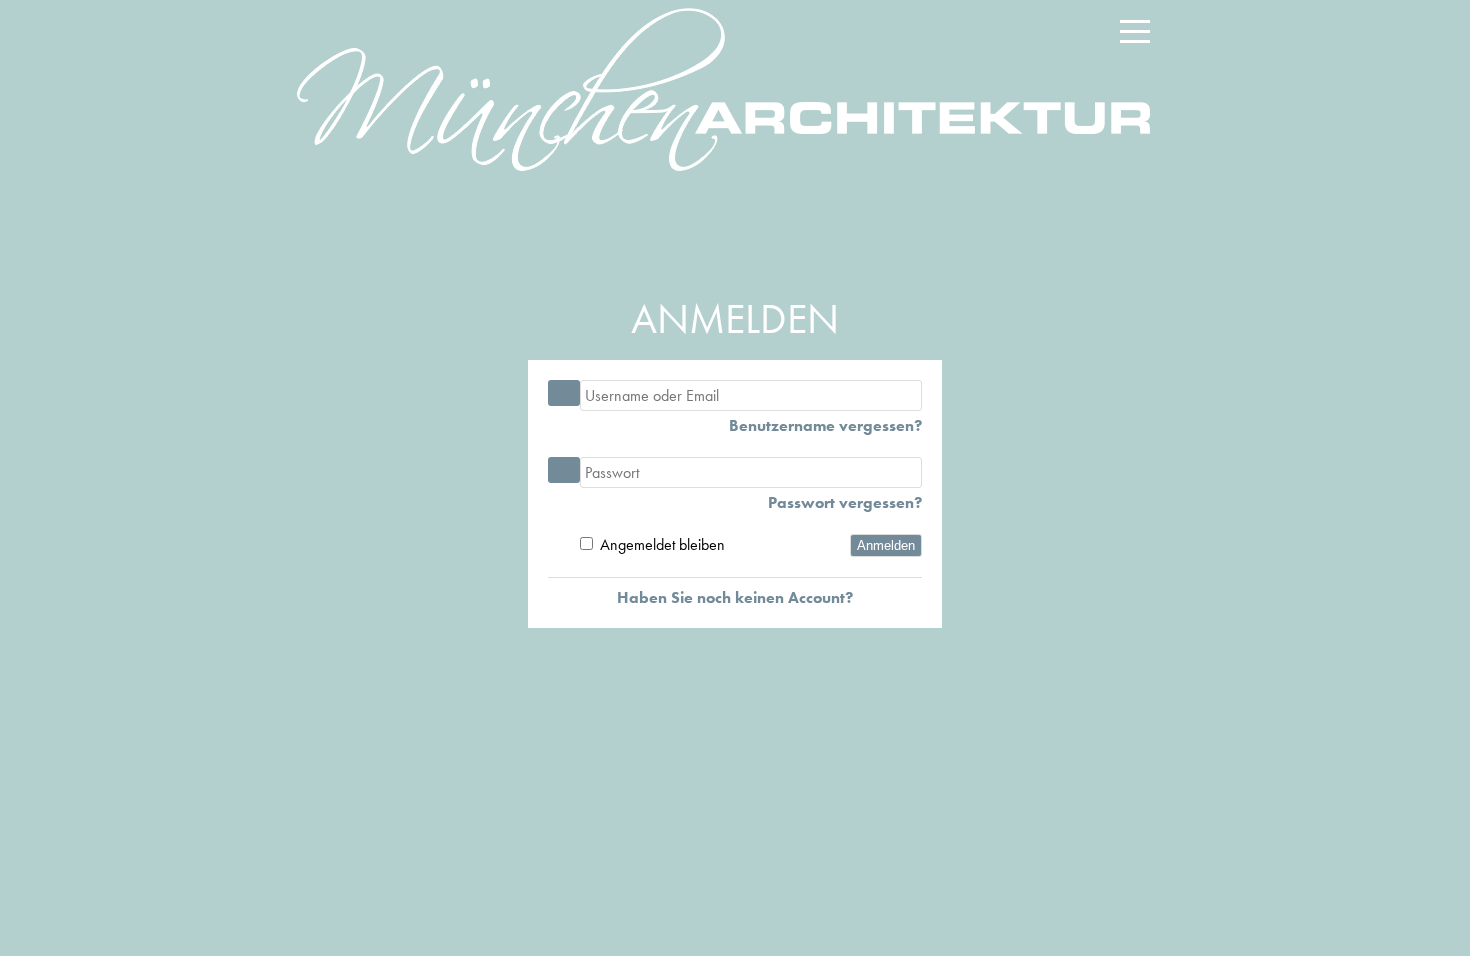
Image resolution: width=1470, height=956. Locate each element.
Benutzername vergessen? (825, 426)
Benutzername (564, 393)
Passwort (564, 470)
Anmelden (886, 545)
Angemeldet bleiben (662, 544)
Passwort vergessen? (845, 503)
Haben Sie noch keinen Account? (735, 597)
